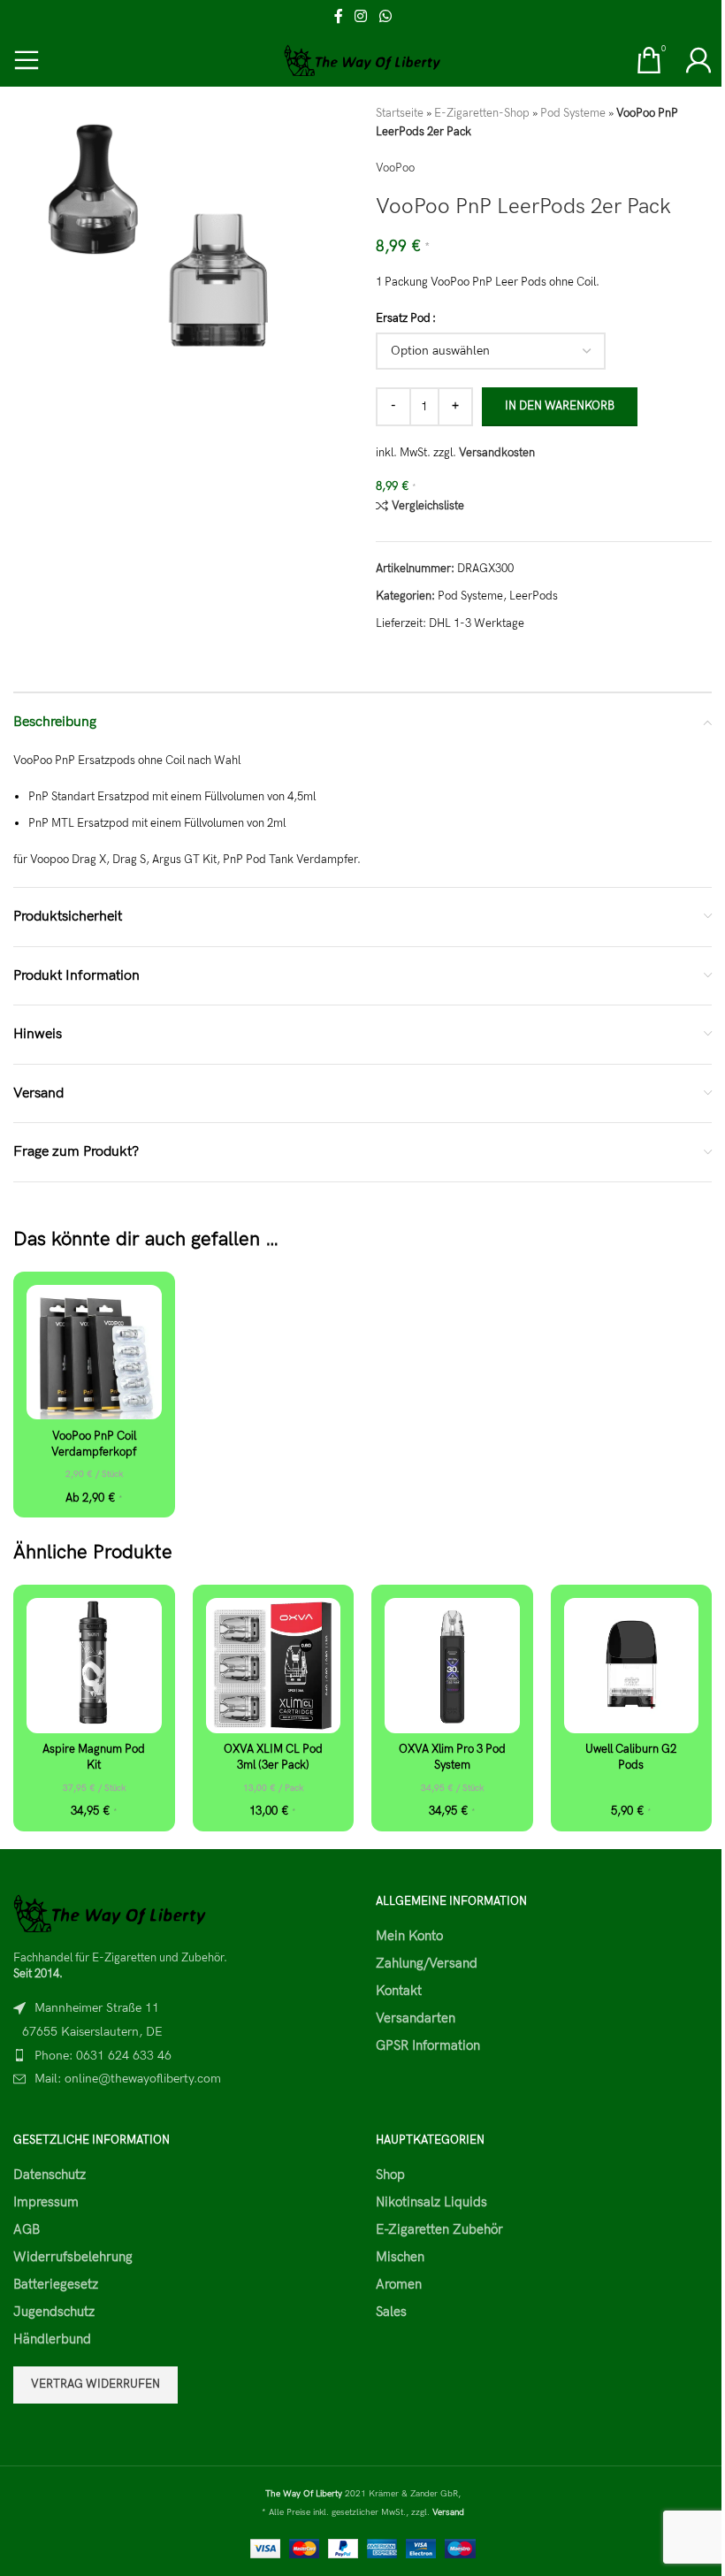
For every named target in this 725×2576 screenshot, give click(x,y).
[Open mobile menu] (27, 60)
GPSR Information (428, 2045)
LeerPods (534, 596)
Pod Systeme (573, 113)
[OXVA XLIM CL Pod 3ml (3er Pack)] (274, 1666)
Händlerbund (52, 2339)
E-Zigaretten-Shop (482, 113)
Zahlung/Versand (427, 1963)
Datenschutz (50, 2175)
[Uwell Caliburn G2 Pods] (632, 1666)
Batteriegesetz (56, 2284)
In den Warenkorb (560, 406)
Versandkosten (497, 453)
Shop (390, 2175)
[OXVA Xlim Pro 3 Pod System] (452, 1666)
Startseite (400, 113)
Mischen (400, 2257)
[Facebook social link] (339, 17)
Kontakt (399, 1991)
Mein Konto (409, 1936)
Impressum (46, 2202)
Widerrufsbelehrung (73, 2257)
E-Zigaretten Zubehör (439, 2229)
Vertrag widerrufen (95, 2384)
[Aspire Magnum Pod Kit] (94, 1666)
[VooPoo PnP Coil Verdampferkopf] (94, 1353)
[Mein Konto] (698, 60)
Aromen (399, 2284)
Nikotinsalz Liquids (431, 2202)
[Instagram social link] (361, 17)
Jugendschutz (54, 2312)
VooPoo (395, 168)
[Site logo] (363, 59)
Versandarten (416, 2018)
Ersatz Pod (403, 318)
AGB (27, 2229)
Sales (391, 2312)
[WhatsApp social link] (385, 17)
